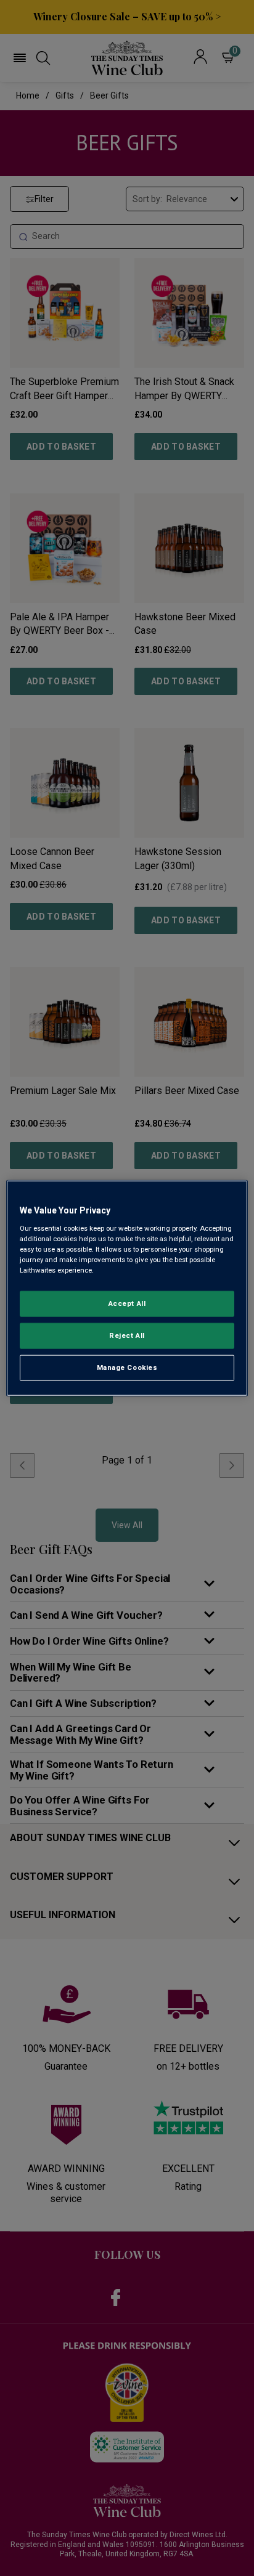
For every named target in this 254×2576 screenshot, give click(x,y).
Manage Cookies (127, 1367)
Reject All (127, 1335)
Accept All (127, 1303)
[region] (127, 1288)
